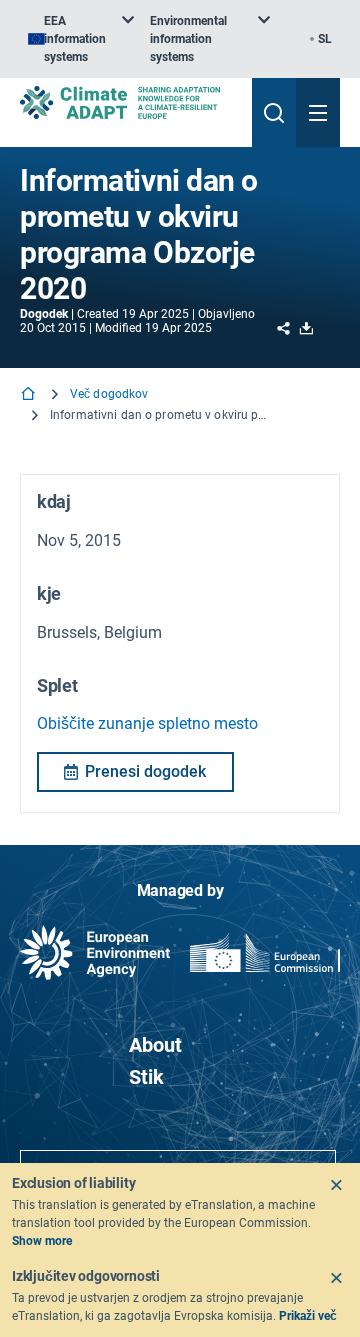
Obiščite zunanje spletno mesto (147, 723)
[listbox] (81, 39)
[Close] (336, 1185)
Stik (146, 1077)
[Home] (30, 395)
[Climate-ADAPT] (128, 102)
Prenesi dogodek (145, 771)
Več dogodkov (109, 394)
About (155, 1045)
